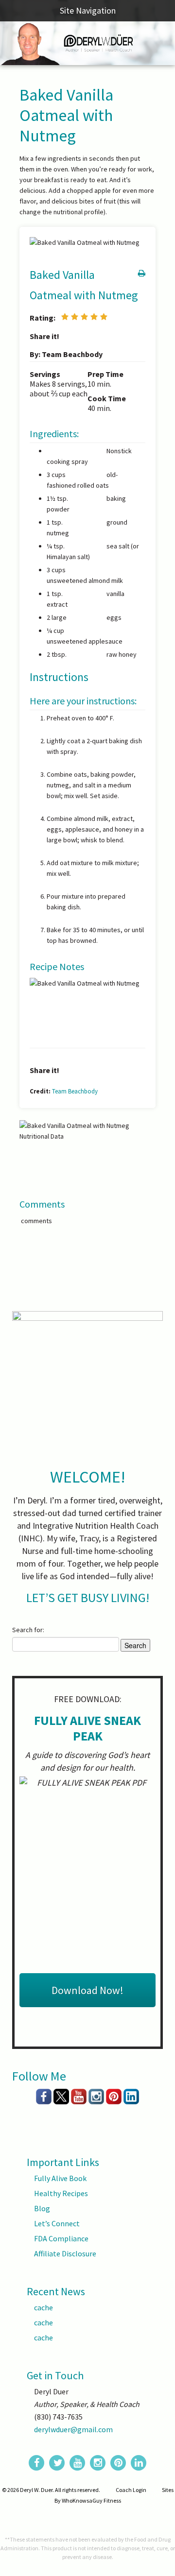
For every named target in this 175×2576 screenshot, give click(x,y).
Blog (42, 2208)
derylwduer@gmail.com (73, 2429)
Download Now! (87, 1990)
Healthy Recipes (61, 2193)
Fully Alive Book (60, 2178)
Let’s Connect (57, 2223)
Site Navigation (88, 10)
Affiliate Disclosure (65, 2253)
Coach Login (131, 2490)
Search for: (28, 1630)
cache (44, 2307)
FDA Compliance (61, 2238)
